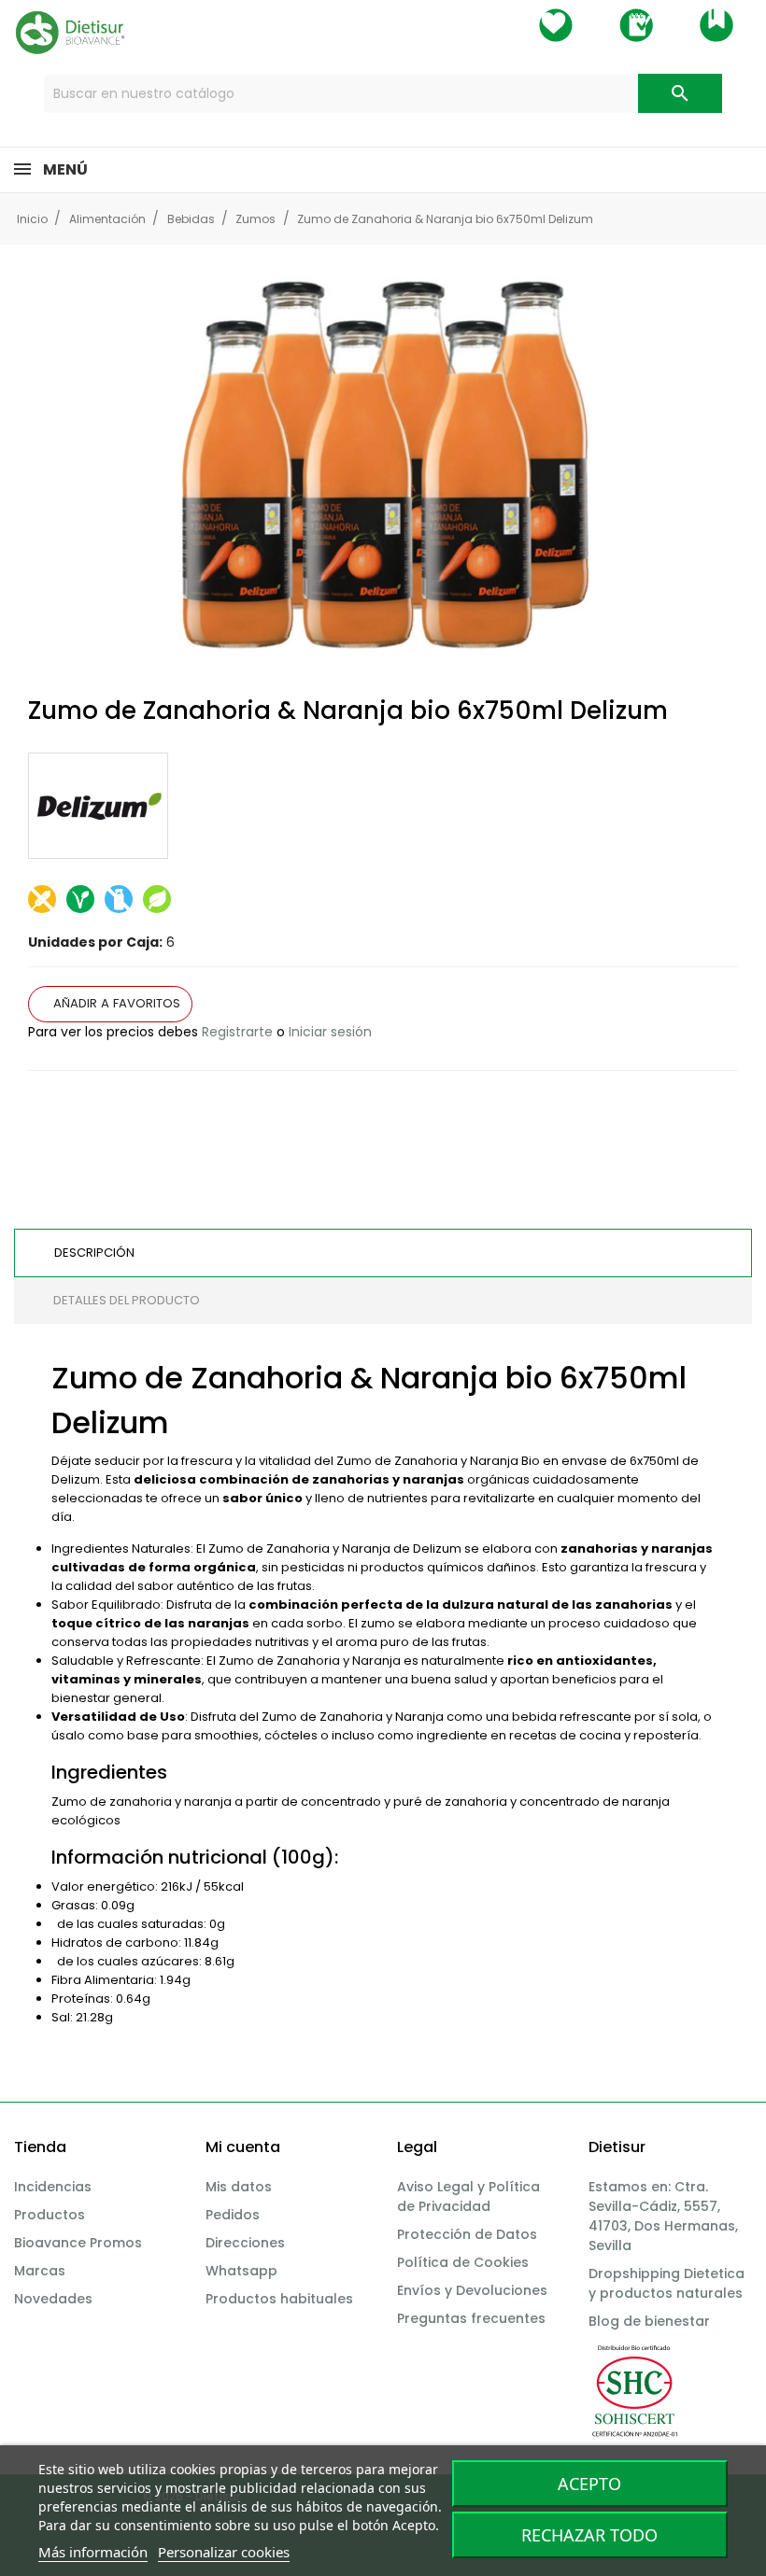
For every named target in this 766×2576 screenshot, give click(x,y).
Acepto (589, 2484)
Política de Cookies (463, 2262)
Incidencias (53, 2187)
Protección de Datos (467, 2234)
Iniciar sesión (330, 1032)
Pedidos (233, 2215)
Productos (50, 2215)
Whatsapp (241, 2271)
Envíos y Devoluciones (472, 2290)
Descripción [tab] (94, 1253)
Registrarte (237, 1032)
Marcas (40, 2271)
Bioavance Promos (78, 2243)
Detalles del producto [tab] (127, 1300)
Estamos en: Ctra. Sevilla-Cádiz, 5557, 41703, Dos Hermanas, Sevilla (663, 2216)
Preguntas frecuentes (471, 2318)
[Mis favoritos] (556, 25)
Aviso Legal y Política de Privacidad (468, 2196)
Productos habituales (279, 2299)
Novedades (53, 2299)
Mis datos (239, 2187)
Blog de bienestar (649, 2321)
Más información (93, 2552)
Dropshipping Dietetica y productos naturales (667, 2283)
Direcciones (245, 2243)
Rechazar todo (589, 2535)
